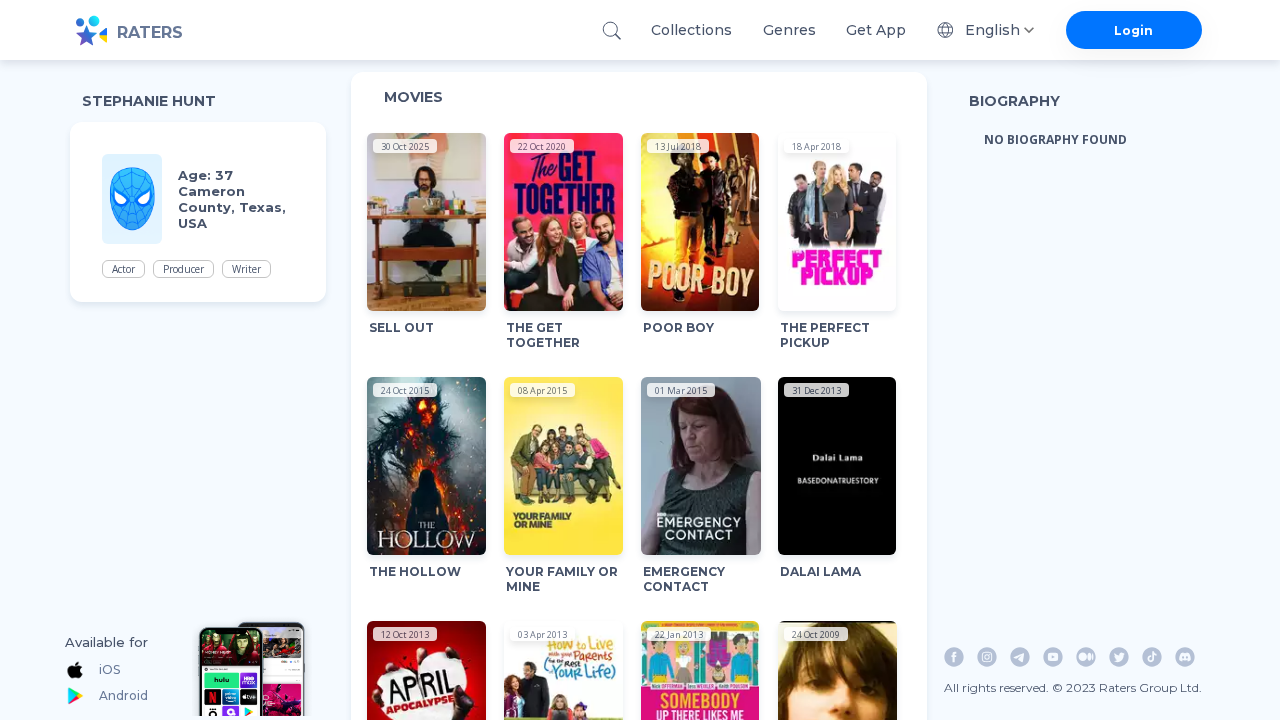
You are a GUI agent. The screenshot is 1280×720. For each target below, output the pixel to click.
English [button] (992, 30)
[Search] (611, 30)
